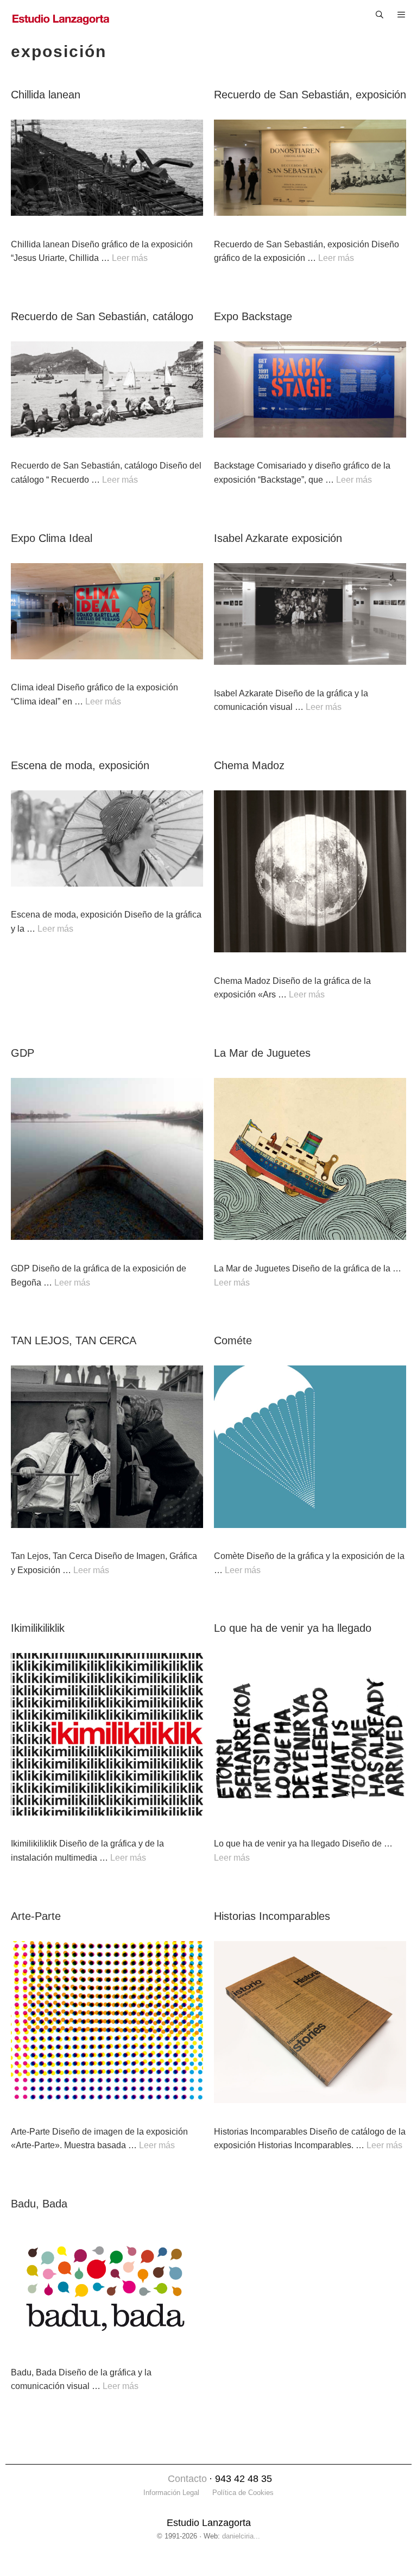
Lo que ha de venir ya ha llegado (293, 1628)
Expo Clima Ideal (52, 538)
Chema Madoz (249, 765)
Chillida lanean (46, 95)
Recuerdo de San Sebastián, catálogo (102, 316)
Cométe (233, 1340)
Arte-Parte (36, 1916)
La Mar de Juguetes (262, 1053)
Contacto (187, 2479)
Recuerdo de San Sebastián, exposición (310, 95)
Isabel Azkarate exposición (278, 538)
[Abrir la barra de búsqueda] (380, 15)
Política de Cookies (243, 2493)
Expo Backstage (253, 316)
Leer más (130, 258)
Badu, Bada (39, 2204)
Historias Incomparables (272, 1916)
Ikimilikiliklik (38, 1628)
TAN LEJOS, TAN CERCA (74, 1340)
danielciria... (241, 2536)
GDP (23, 1053)
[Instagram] (156, 2480)
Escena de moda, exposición (80, 765)
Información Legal (171, 2493)
